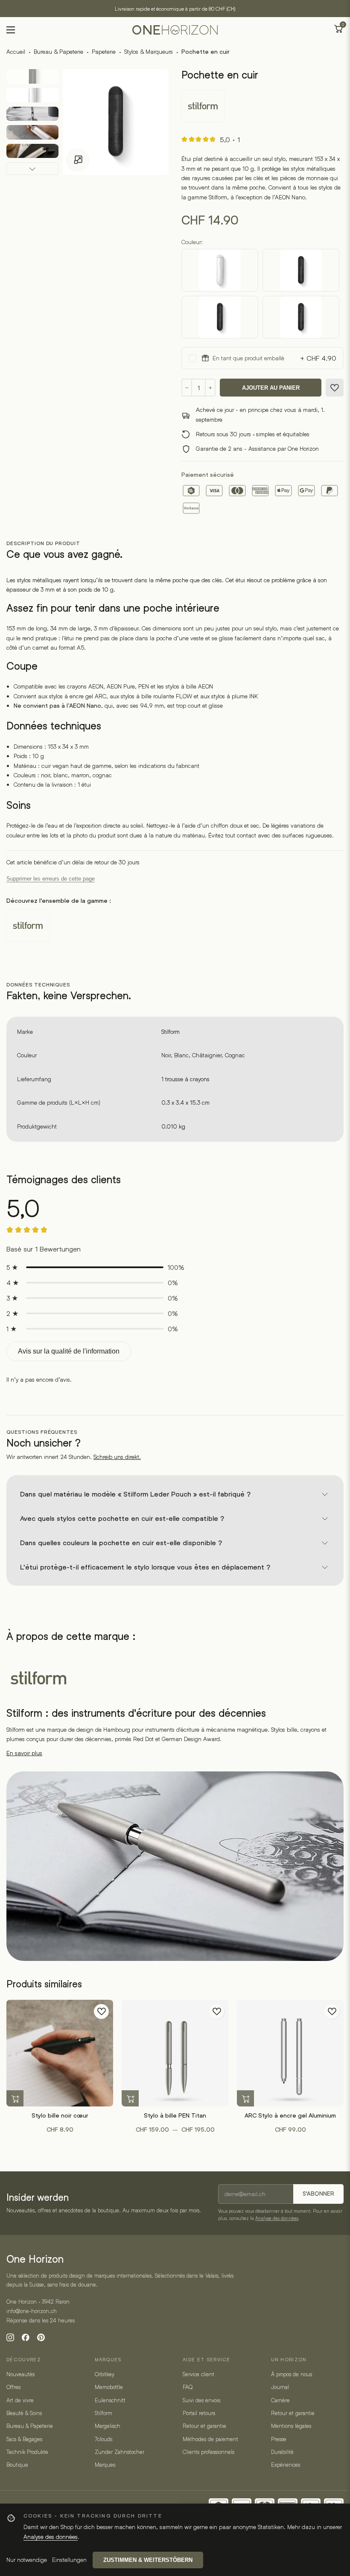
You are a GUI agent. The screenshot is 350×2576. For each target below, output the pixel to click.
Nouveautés (20, 2374)
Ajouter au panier (271, 388)
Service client (198, 2374)
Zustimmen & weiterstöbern (148, 2560)
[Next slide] (32, 169)
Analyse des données (277, 2218)
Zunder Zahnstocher (120, 2452)
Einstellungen (69, 2560)
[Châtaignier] (220, 317)
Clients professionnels (209, 2452)
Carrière (280, 2400)
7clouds (104, 2439)
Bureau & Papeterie (58, 51)
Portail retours (199, 2413)
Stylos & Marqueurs (149, 51)
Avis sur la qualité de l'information (69, 1351)
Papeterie (104, 51)
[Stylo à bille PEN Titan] (175, 2053)
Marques (105, 2465)
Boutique (17, 2465)
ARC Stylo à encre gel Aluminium (290, 2115)
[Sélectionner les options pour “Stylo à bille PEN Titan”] (130, 2099)
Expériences (286, 2465)
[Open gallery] (78, 160)
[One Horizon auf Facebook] (26, 2337)
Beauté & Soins (24, 2413)
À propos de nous (292, 2374)
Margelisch (108, 2426)
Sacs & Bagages (24, 2439)
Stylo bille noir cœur (60, 2115)
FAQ (188, 2387)
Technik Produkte (27, 2452)
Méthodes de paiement (210, 2439)
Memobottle (109, 2387)
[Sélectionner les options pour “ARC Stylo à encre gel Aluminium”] (245, 2099)
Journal (280, 2387)
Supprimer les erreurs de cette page (51, 879)
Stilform (171, 1031)
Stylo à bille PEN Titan (175, 2115)
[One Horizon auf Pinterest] (41, 2337)
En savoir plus (24, 1753)
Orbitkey (105, 2374)
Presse (279, 2439)
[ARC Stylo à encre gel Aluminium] (290, 2053)
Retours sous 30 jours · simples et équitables (253, 434)
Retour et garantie (204, 2426)
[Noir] (220, 270)
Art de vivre (20, 2400)
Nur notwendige (27, 2560)
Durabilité (282, 2452)
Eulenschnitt (110, 2400)
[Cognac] (301, 317)
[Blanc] (301, 270)
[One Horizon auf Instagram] (10, 2337)
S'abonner (318, 2194)
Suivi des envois (201, 2400)
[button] (15, 2099)
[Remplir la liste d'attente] (335, 388)
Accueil (16, 51)
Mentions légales (291, 2426)
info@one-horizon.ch (32, 2311)
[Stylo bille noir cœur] (60, 2053)
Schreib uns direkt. (117, 1457)
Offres (13, 2387)
